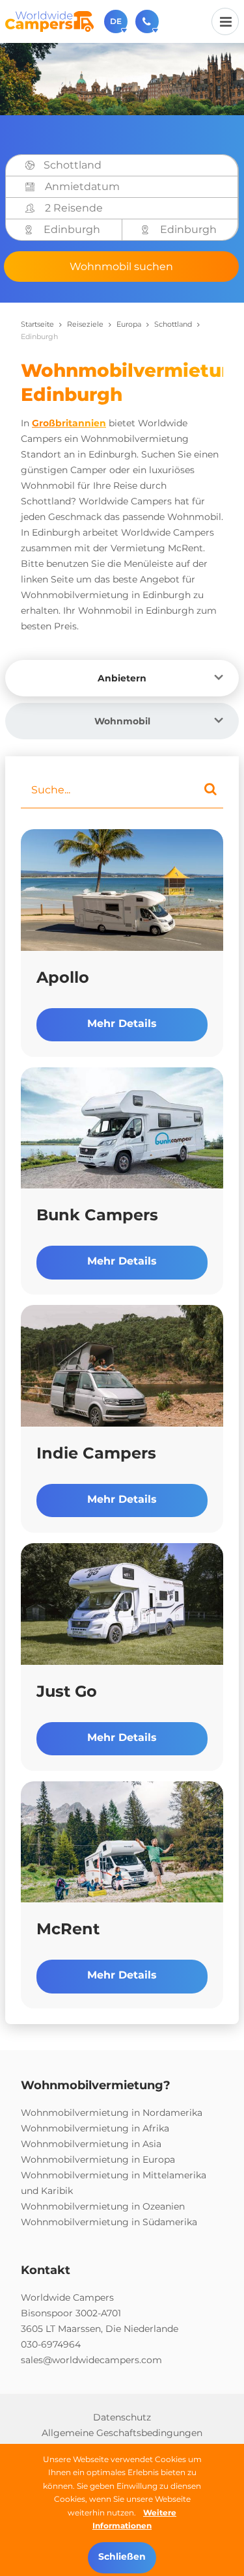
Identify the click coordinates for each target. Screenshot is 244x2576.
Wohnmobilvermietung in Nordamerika (112, 2113)
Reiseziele (85, 324)
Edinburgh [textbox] (72, 229)
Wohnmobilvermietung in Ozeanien (103, 2206)
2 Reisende (74, 208)
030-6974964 (51, 2344)
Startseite (37, 324)
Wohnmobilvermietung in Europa (98, 2159)
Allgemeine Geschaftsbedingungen (122, 2433)
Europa (129, 324)
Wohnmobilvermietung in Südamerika (109, 2222)
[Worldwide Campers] (49, 21)
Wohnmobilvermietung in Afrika (95, 2128)
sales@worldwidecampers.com (91, 2360)
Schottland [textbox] (73, 165)
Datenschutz (122, 2417)
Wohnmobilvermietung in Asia (91, 2144)
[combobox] (136, 165)
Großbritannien (69, 423)
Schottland (173, 324)
